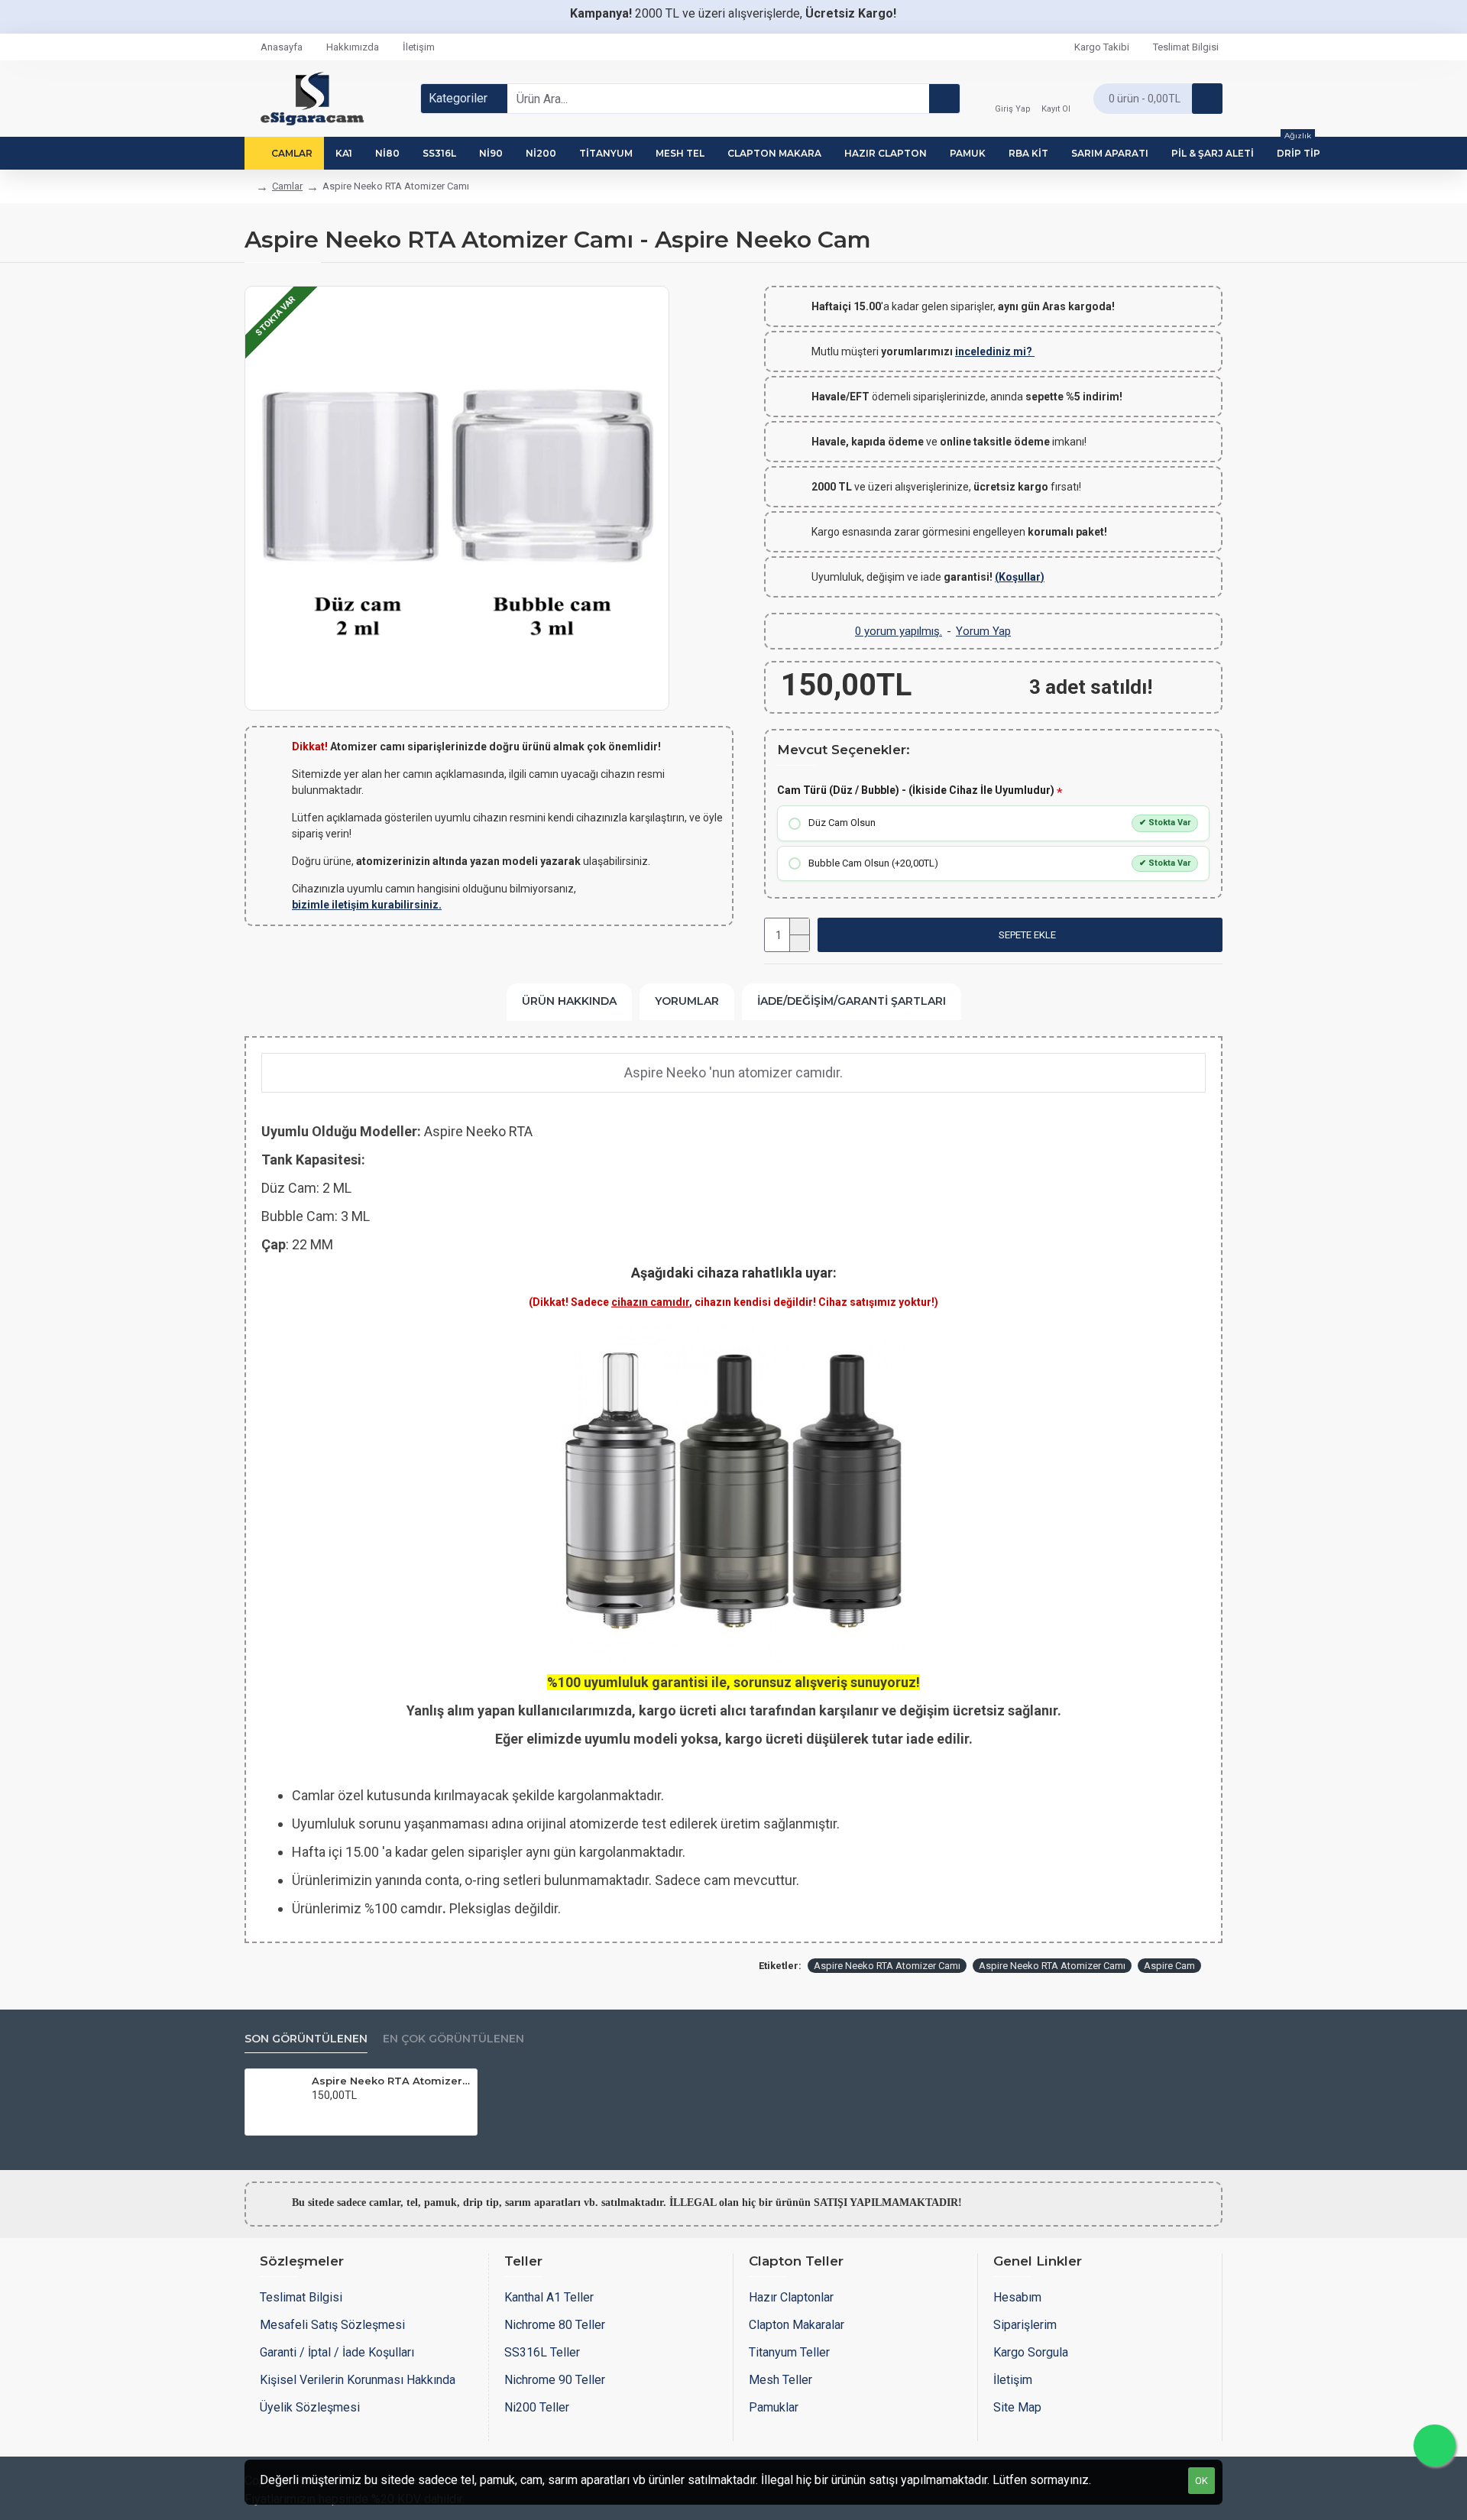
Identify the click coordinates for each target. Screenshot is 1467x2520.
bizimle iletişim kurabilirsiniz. (367, 905)
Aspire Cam (1169, 1966)
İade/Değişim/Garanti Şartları (852, 1001)
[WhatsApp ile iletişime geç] (1435, 2446)
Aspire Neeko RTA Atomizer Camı (887, 1966)
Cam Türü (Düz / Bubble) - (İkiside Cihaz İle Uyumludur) (916, 790)
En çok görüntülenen (453, 2039)
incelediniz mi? (995, 351)
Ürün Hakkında (569, 1001)
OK (1201, 2481)
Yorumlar (687, 1001)
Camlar (287, 186)
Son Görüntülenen (306, 2039)
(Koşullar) (1020, 577)
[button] (1020, 935)
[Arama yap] (944, 99)
